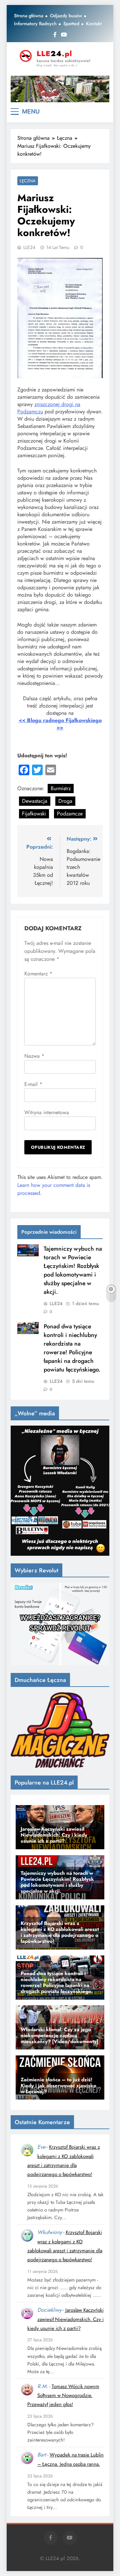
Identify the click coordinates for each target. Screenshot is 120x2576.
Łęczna (28, 181)
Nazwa (34, 1056)
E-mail (33, 1084)
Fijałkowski (34, 814)
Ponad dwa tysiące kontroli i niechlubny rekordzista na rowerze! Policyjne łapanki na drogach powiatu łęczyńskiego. (72, 1348)
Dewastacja (35, 801)
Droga (65, 801)
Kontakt (94, 24)
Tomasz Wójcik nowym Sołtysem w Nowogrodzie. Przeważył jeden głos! (63, 2396)
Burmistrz (61, 788)
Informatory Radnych (35, 24)
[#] (60, 89)
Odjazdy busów (66, 16)
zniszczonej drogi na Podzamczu (49, 408)
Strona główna (29, 16)
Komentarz (38, 974)
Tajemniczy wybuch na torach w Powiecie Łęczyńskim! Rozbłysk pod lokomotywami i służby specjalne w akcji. (73, 1270)
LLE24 (29, 247)
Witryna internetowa (47, 1112)
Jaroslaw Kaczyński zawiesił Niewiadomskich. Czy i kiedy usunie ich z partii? (65, 2319)
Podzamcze (70, 814)
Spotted (71, 24)
